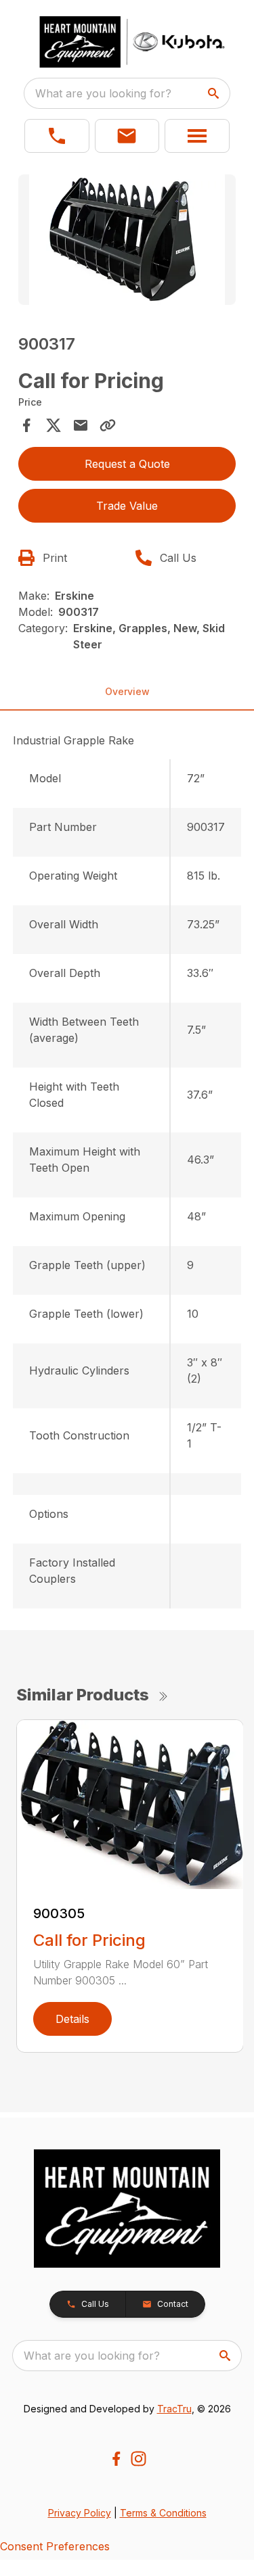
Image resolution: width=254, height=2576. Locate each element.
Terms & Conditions (163, 2513)
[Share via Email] (81, 425)
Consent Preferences (55, 2546)
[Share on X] (54, 425)
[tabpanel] (127, 242)
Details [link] (72, 2019)
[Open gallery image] (127, 240)
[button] (57, 136)
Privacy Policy (80, 2513)
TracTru (174, 2409)
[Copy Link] (108, 425)
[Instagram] (139, 2459)
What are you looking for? (103, 93)
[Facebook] (116, 2459)
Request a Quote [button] (127, 464)
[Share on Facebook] (26, 425)
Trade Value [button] (127, 506)
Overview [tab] (127, 691)
